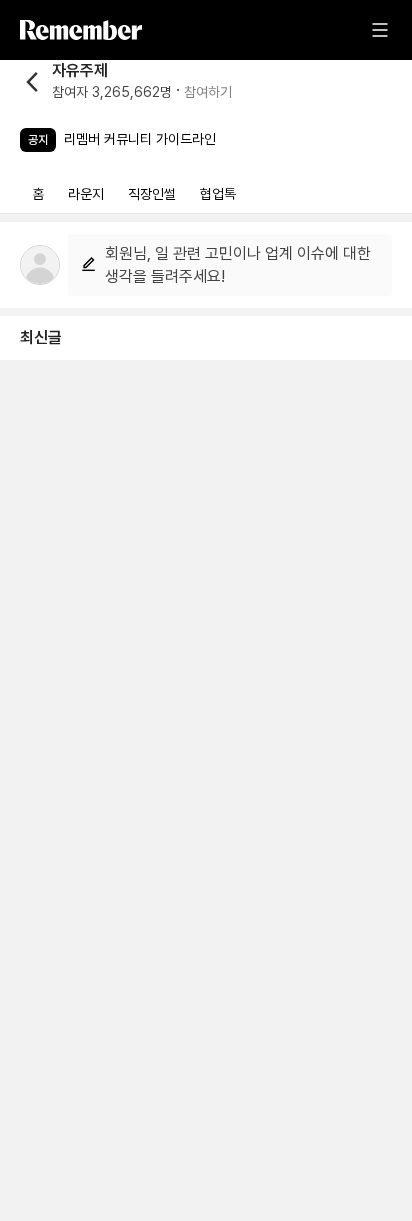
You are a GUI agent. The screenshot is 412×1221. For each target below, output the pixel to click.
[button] (126, 81)
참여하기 (208, 92)
